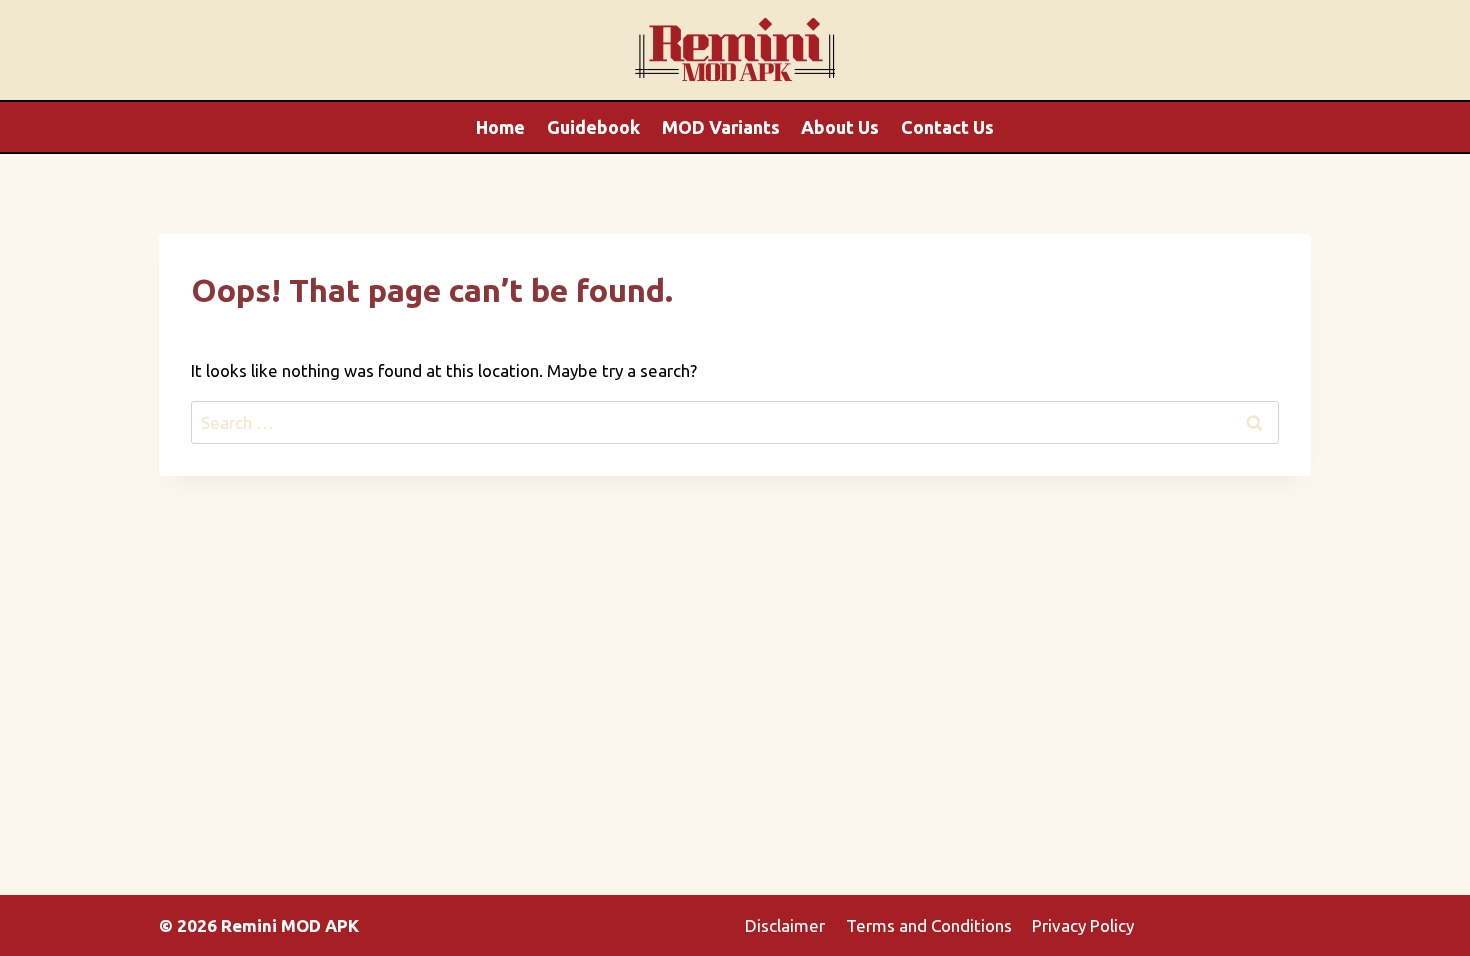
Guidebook (593, 127)
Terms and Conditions (929, 925)
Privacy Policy (1083, 925)
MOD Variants (721, 127)
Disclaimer (785, 925)
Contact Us (947, 127)
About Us (840, 127)
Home (500, 127)
